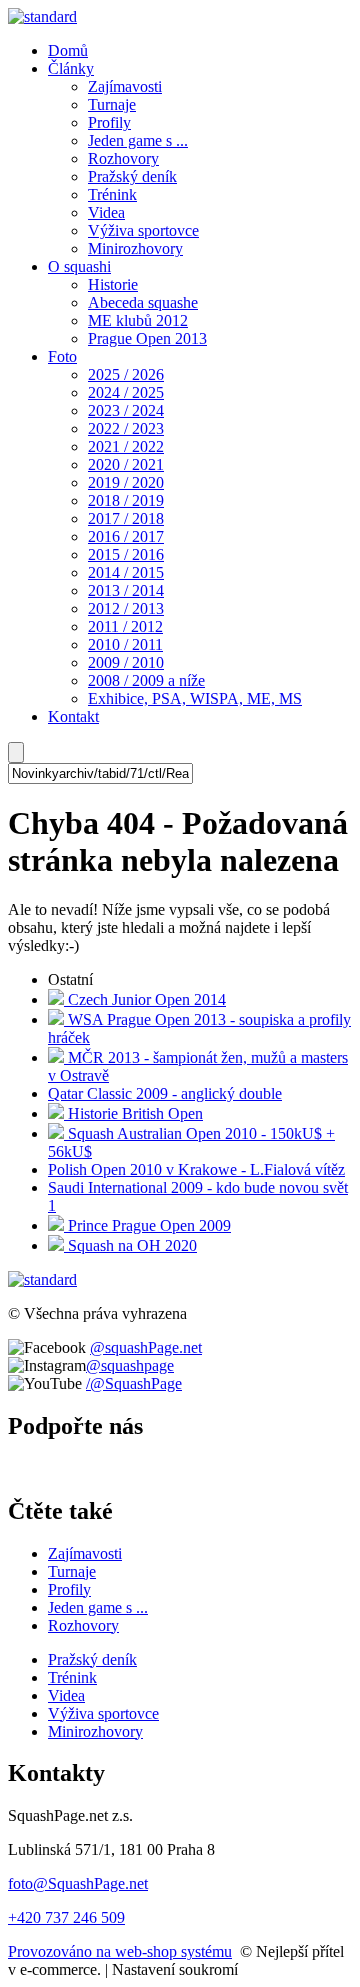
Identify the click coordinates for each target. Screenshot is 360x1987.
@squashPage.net (146, 1347)
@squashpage (130, 1365)
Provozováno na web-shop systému (120, 1951)
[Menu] (16, 752)
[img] (42, 16)
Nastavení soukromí (175, 1969)
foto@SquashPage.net (78, 1883)
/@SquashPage (134, 1383)
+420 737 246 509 (66, 1917)
